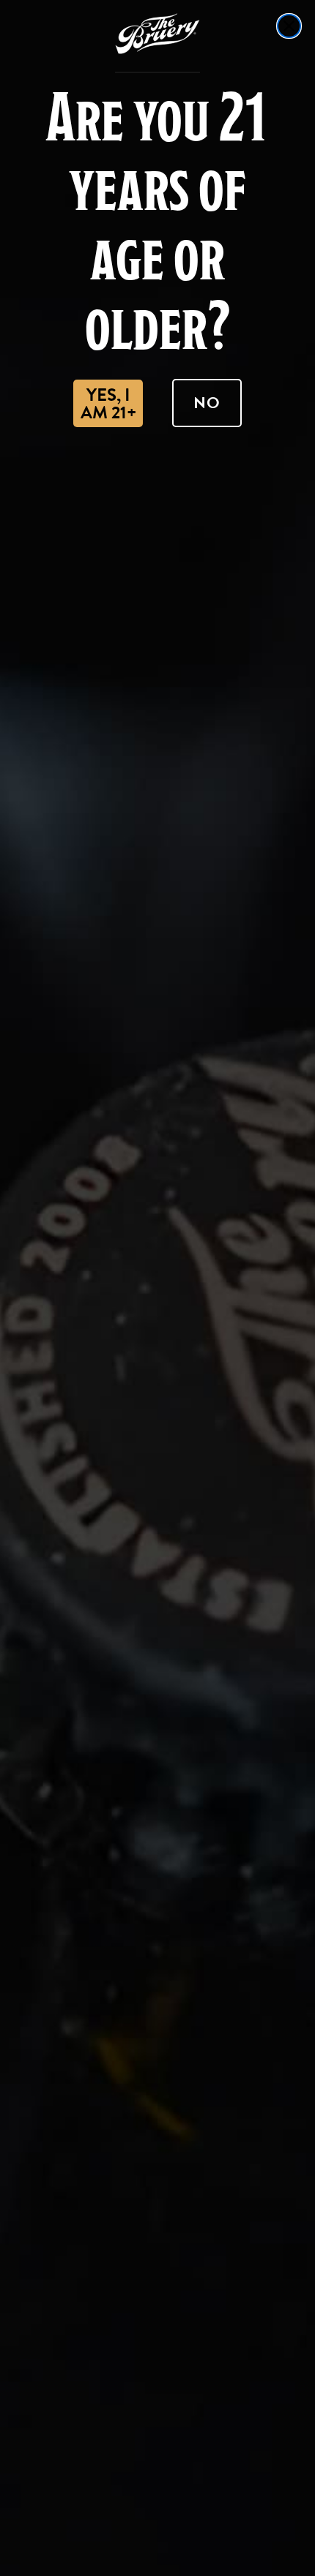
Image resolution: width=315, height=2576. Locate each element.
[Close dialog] (289, 26)
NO (207, 403)
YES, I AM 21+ (108, 404)
